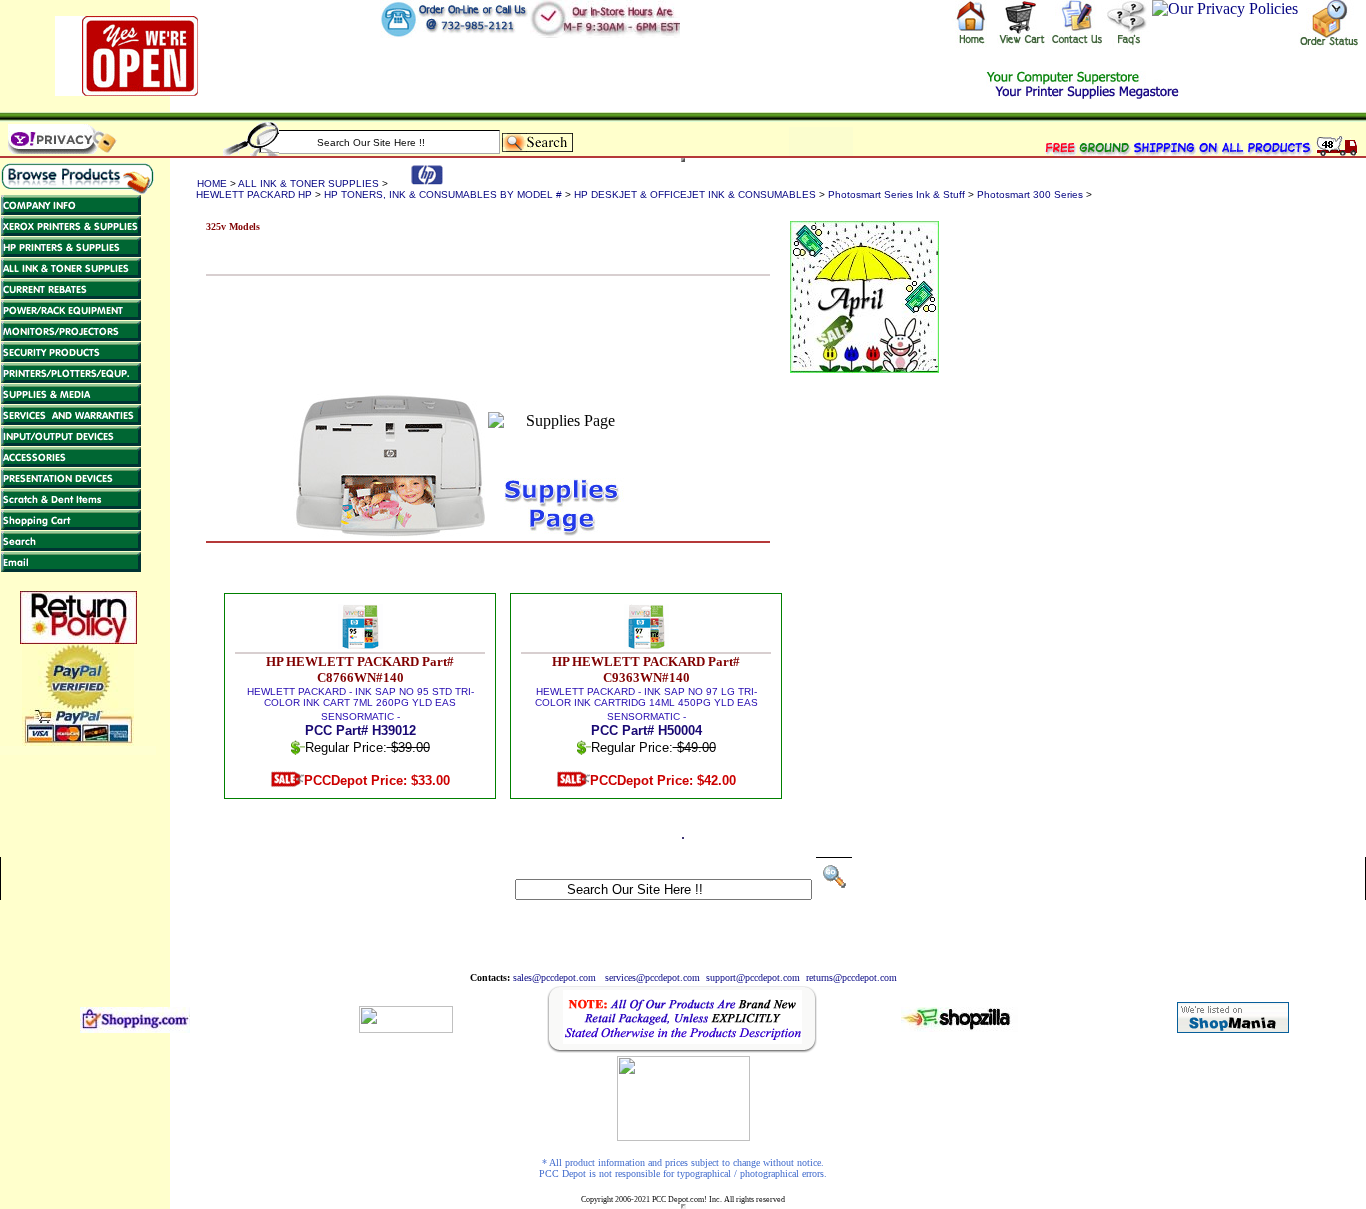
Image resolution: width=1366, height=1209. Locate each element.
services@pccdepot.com (652, 977)
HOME (212, 183)
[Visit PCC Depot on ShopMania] (1233, 1027)
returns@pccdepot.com (851, 977)
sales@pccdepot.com (554, 977)
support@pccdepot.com (753, 977)
